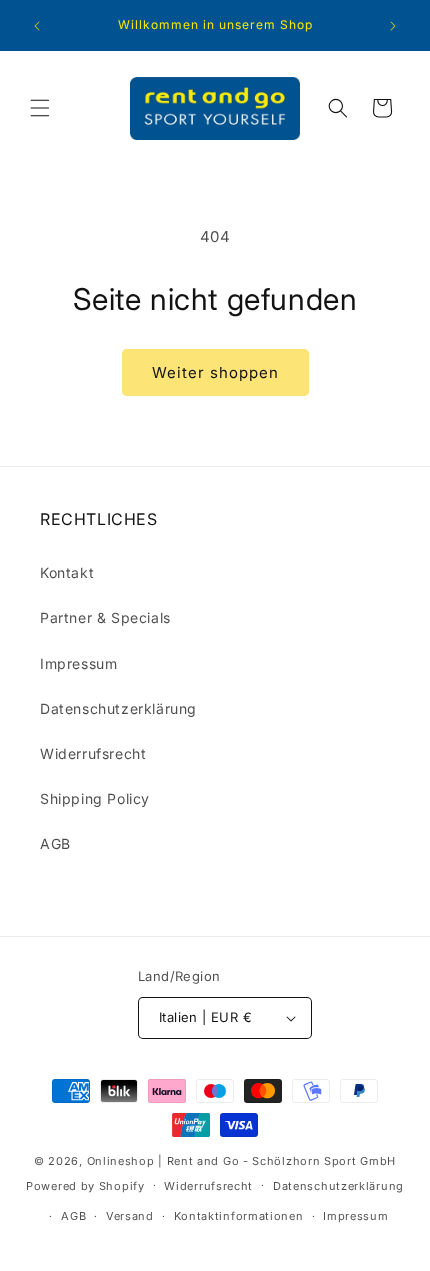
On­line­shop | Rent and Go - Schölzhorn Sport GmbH (242, 1161)
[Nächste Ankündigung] (393, 26)
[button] (40, 108)
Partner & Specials (105, 617)
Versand (130, 1216)
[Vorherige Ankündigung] (37, 26)
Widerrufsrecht (93, 753)
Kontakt (67, 572)
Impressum (78, 663)
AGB (55, 843)
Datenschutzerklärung (118, 708)
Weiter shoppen (215, 372)
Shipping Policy (95, 798)
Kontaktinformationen (239, 1216)
